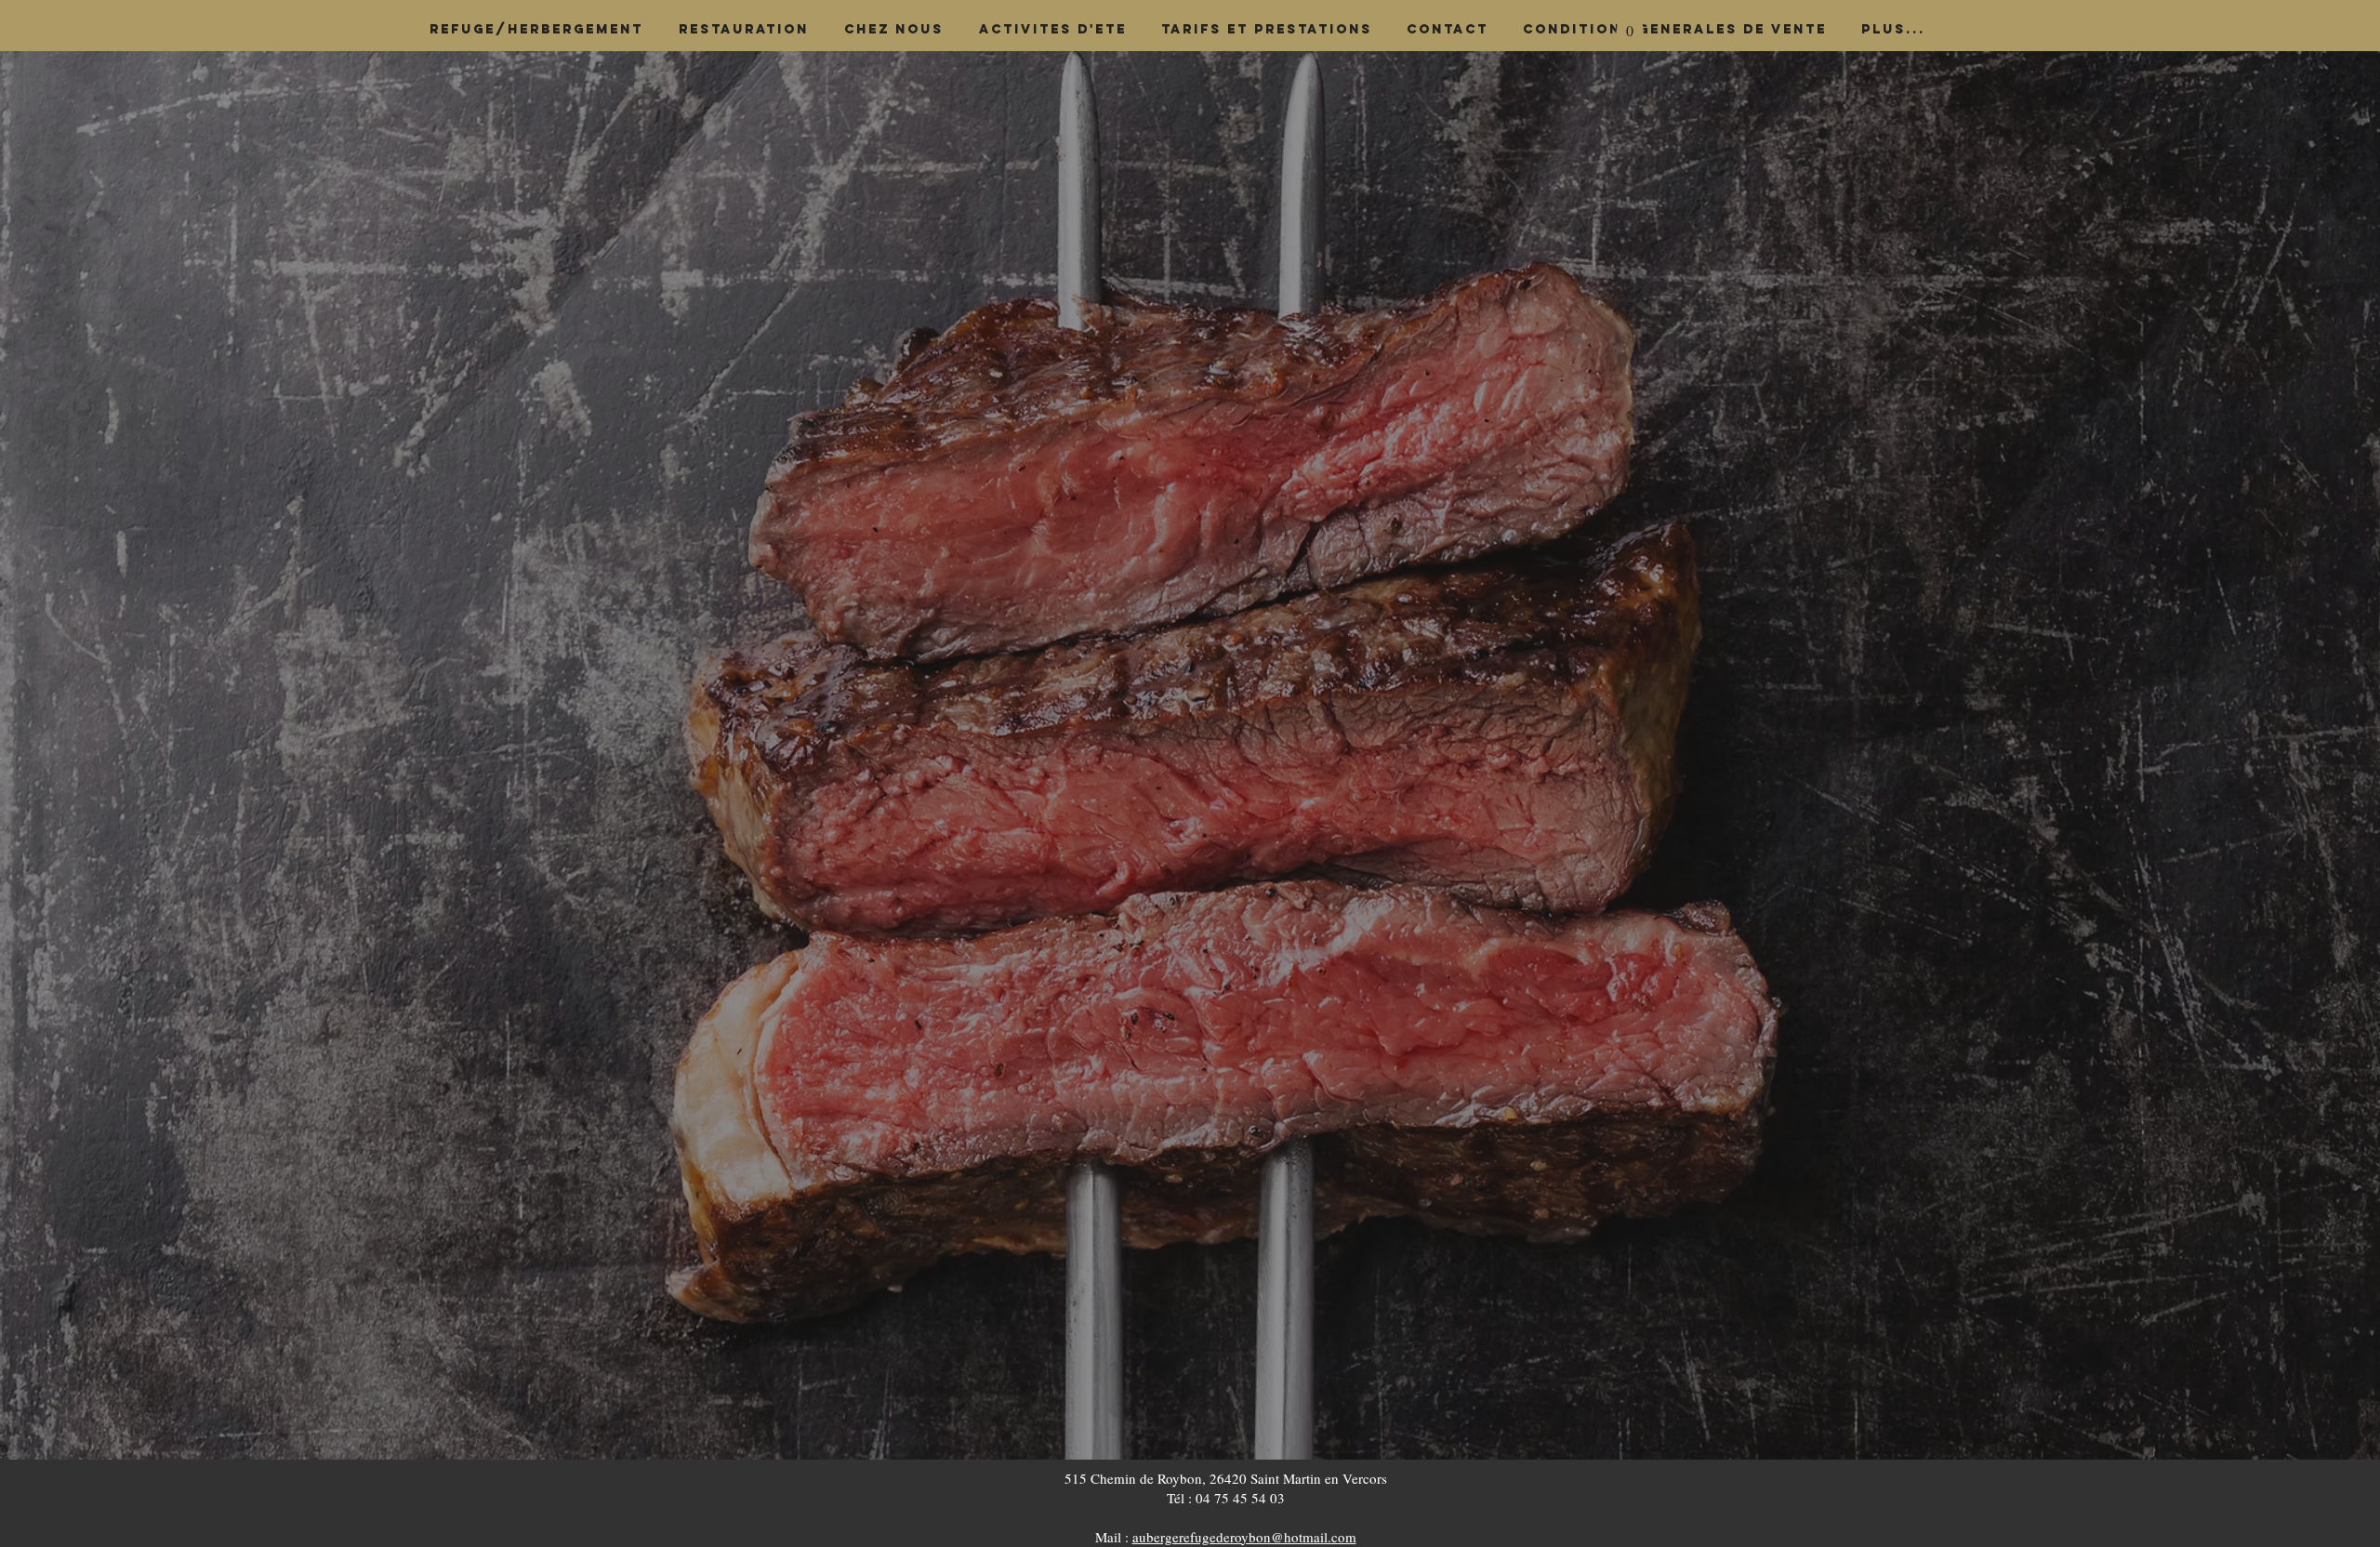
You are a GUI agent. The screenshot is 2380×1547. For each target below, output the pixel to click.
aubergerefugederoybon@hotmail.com (1244, 1537)
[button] (1630, 25)
